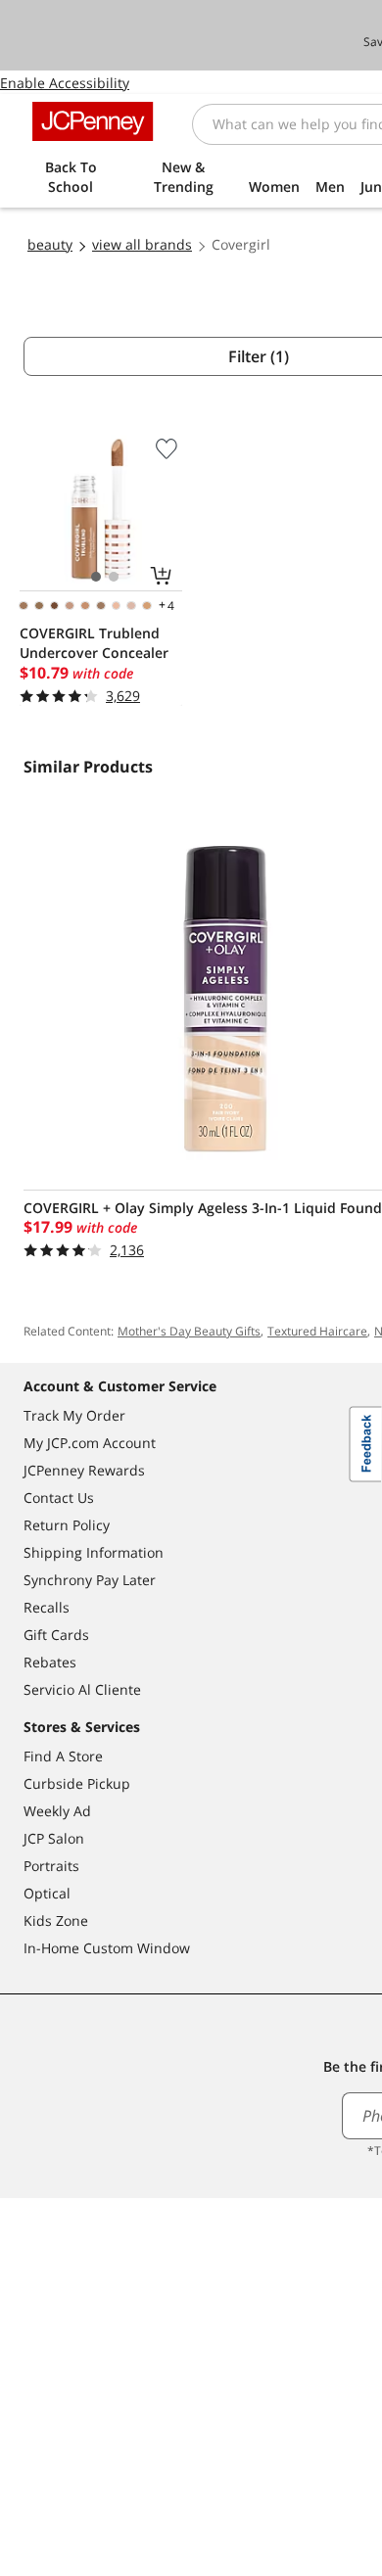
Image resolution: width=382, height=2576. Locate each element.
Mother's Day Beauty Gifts (189, 1331)
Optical (47, 1893)
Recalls (47, 1607)
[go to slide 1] (96, 577)
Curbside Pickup (77, 1783)
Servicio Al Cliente (82, 1689)
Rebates (50, 1662)
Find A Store (63, 1756)
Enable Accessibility (65, 83)
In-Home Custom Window (107, 1948)
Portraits (51, 1866)
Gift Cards (56, 1635)
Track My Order (74, 1415)
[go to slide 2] (114, 577)
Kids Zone (56, 1920)
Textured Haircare (317, 1331)
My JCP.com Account (90, 1443)
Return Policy (67, 1525)
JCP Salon (54, 1838)
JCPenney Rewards (84, 1470)
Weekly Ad (57, 1811)
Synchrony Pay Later (90, 1580)
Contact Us (59, 1498)
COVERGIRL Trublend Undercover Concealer (94, 643)
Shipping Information (94, 1552)
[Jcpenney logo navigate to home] (93, 121)
